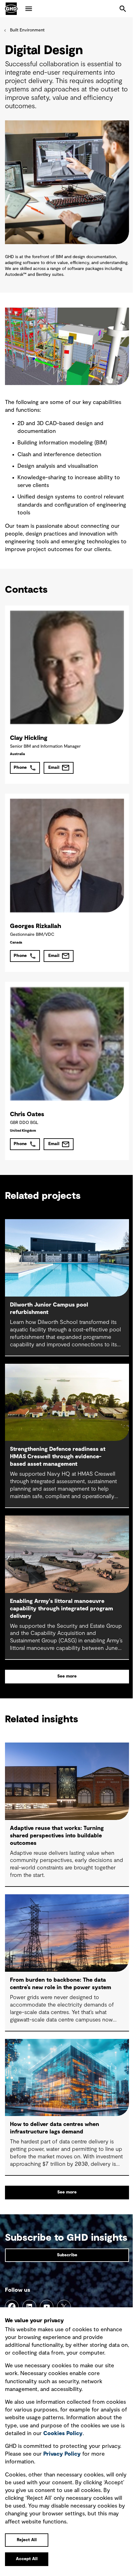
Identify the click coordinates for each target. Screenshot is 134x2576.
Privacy (62, 2454)
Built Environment (27, 30)
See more (67, 1676)
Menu (29, 9)
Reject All (27, 2540)
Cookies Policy (63, 2434)
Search (123, 9)
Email (54, 768)
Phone (20, 768)
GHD (11, 9)
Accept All (27, 2559)
